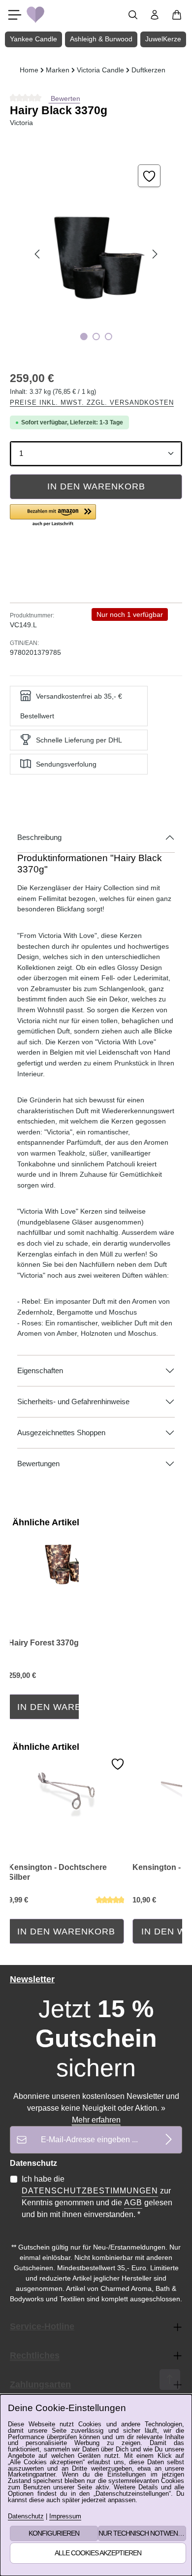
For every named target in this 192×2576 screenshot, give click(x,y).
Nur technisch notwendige (142, 2533)
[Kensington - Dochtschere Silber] (66, 1788)
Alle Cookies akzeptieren (98, 2553)
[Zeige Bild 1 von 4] (83, 337)
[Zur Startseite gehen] (35, 15)
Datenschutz (26, 2517)
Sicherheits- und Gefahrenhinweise (73, 1402)
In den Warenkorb (96, 486)
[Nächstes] (154, 254)
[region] (96, 254)
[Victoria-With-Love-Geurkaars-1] (96, 254)
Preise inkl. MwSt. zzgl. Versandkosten (92, 402)
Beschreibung (39, 837)
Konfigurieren (54, 2533)
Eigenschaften (40, 1371)
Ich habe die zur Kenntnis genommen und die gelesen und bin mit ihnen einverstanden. (97, 2197)
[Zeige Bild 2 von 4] (96, 337)
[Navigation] (15, 15)
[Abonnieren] (169, 2140)
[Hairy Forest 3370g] (66, 1564)
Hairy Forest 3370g (44, 1643)
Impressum (65, 2517)
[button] (53, 516)
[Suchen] (133, 15)
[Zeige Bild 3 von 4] (108, 337)
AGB (133, 2203)
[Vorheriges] (38, 254)
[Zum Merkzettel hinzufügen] (149, 176)
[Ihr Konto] (155, 15)
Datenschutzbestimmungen (90, 2191)
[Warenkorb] (177, 15)
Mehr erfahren (96, 2120)
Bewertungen (38, 1464)
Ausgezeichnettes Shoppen (61, 1433)
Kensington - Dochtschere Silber (58, 1872)
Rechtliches (35, 2355)
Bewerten (64, 98)
